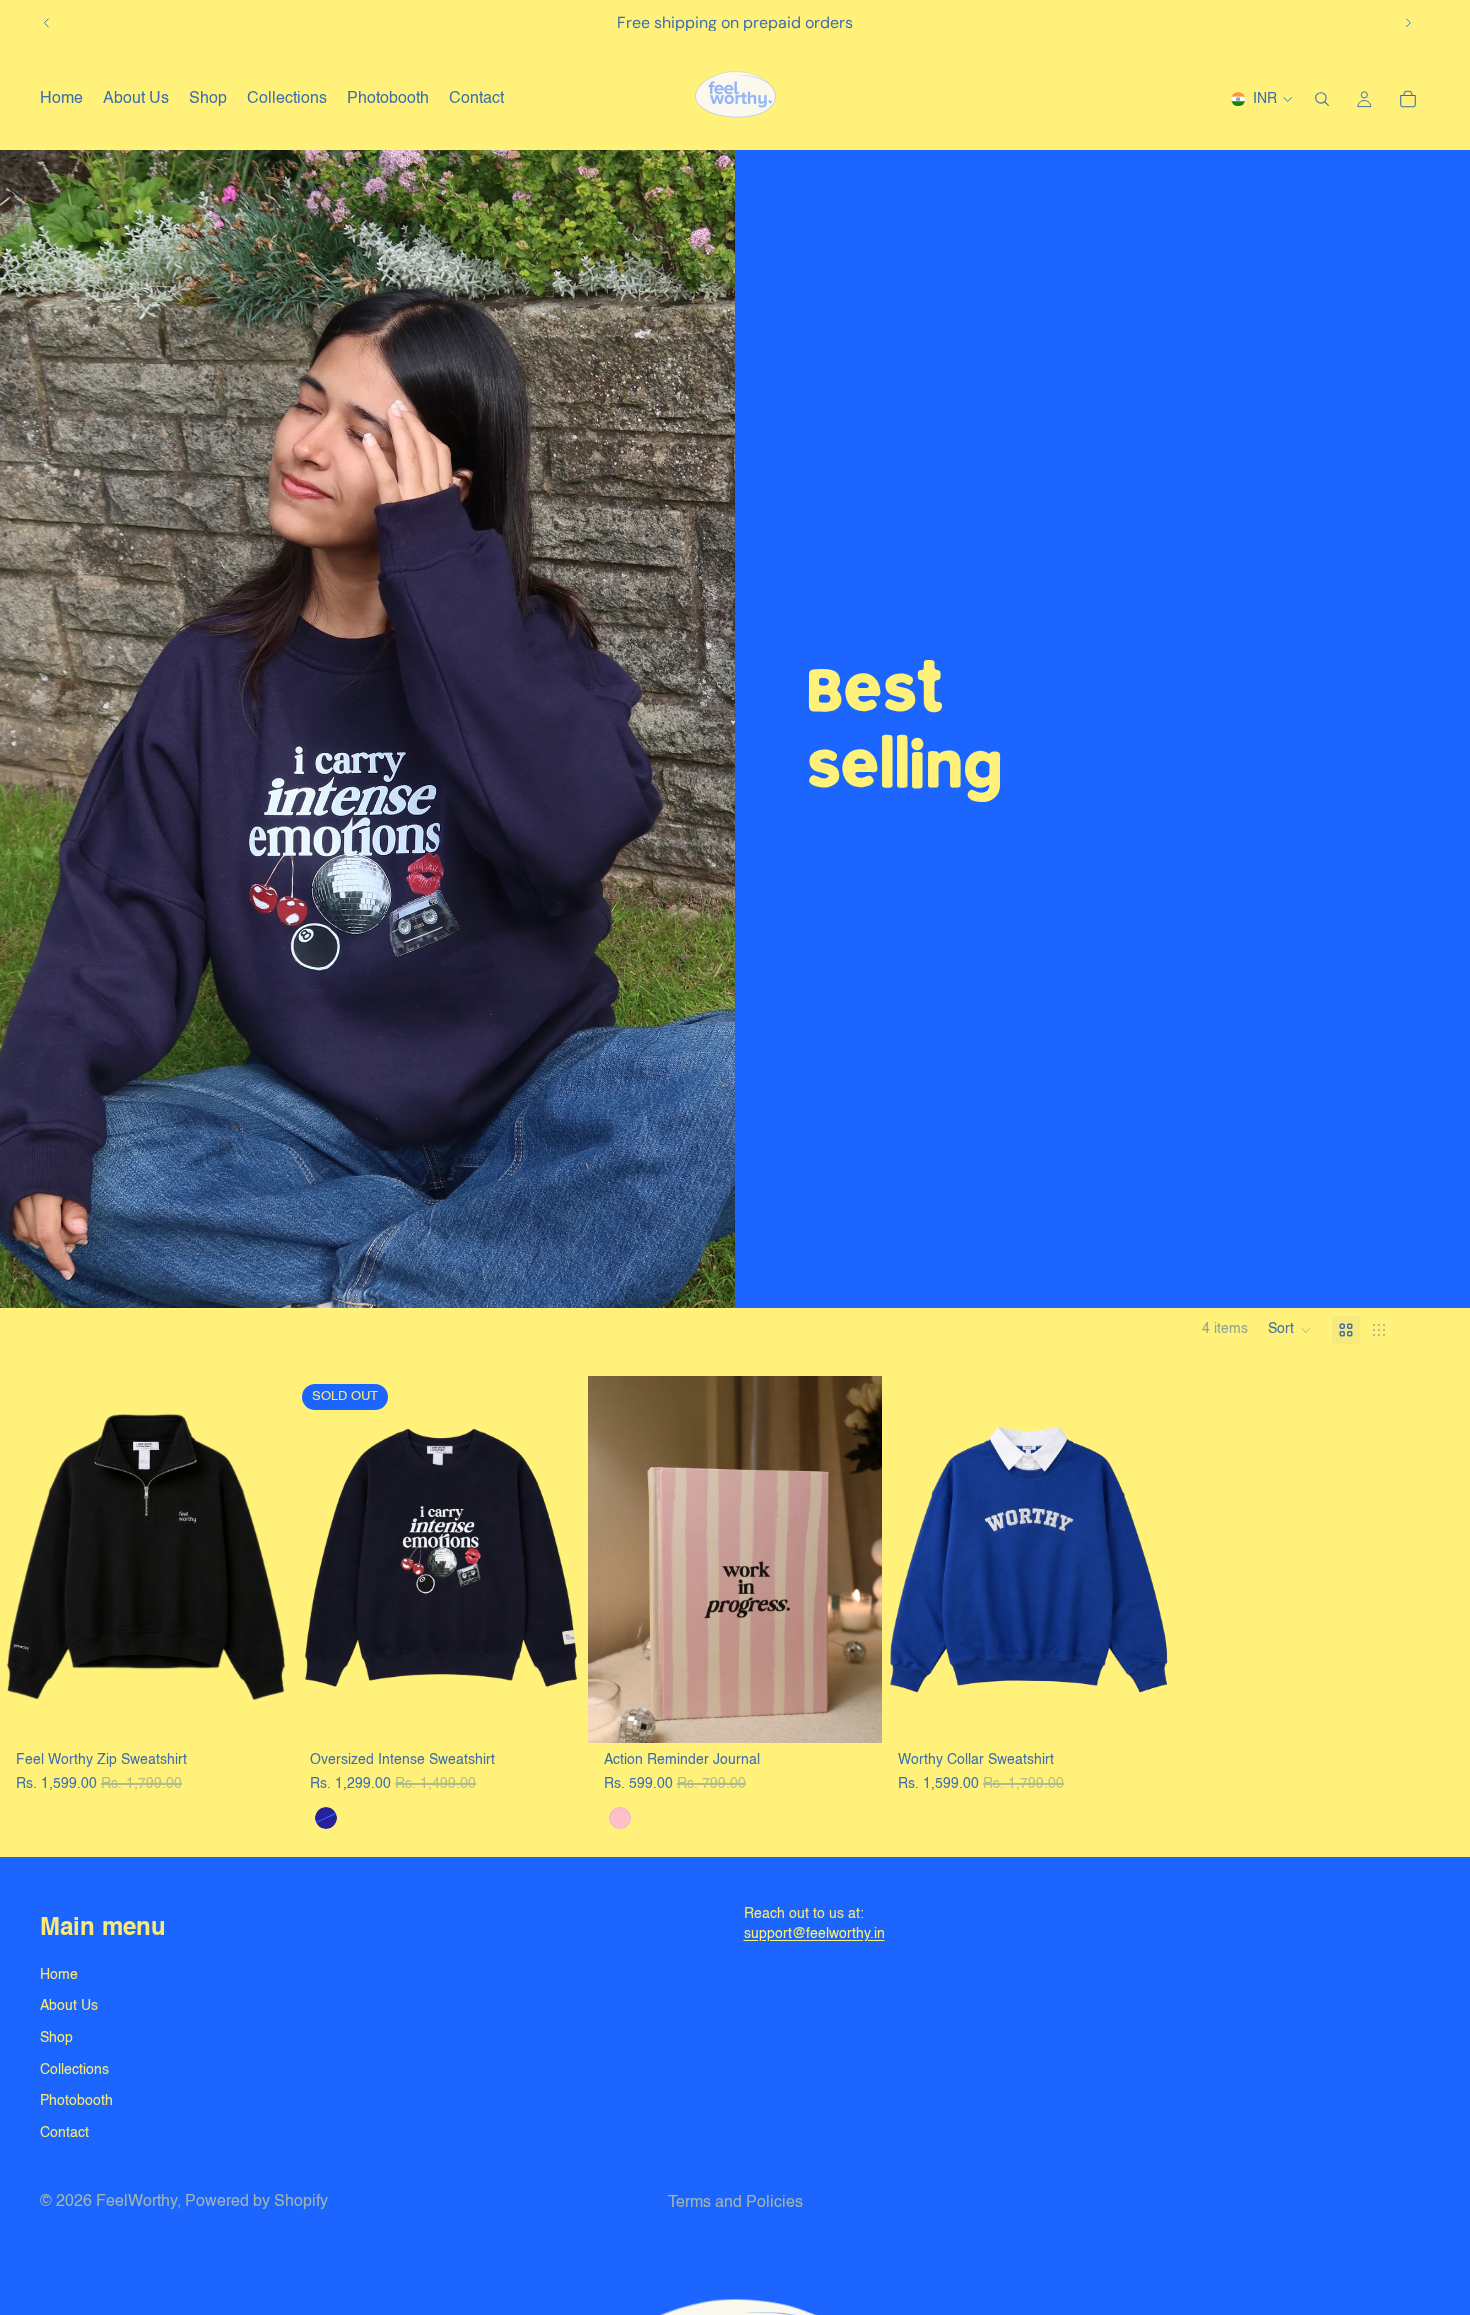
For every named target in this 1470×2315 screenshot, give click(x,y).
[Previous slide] (47, 23)
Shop (56, 2038)
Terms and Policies (735, 2203)
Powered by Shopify (256, 2202)
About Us (69, 2006)
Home (59, 1975)
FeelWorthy (136, 2202)
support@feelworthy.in (814, 1934)
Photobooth (76, 2101)
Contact (64, 2133)
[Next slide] (1408, 23)
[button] (1290, 1330)
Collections (74, 2070)
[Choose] (263, 1713)
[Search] (1322, 99)
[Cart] (1408, 99)
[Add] (851, 1713)
